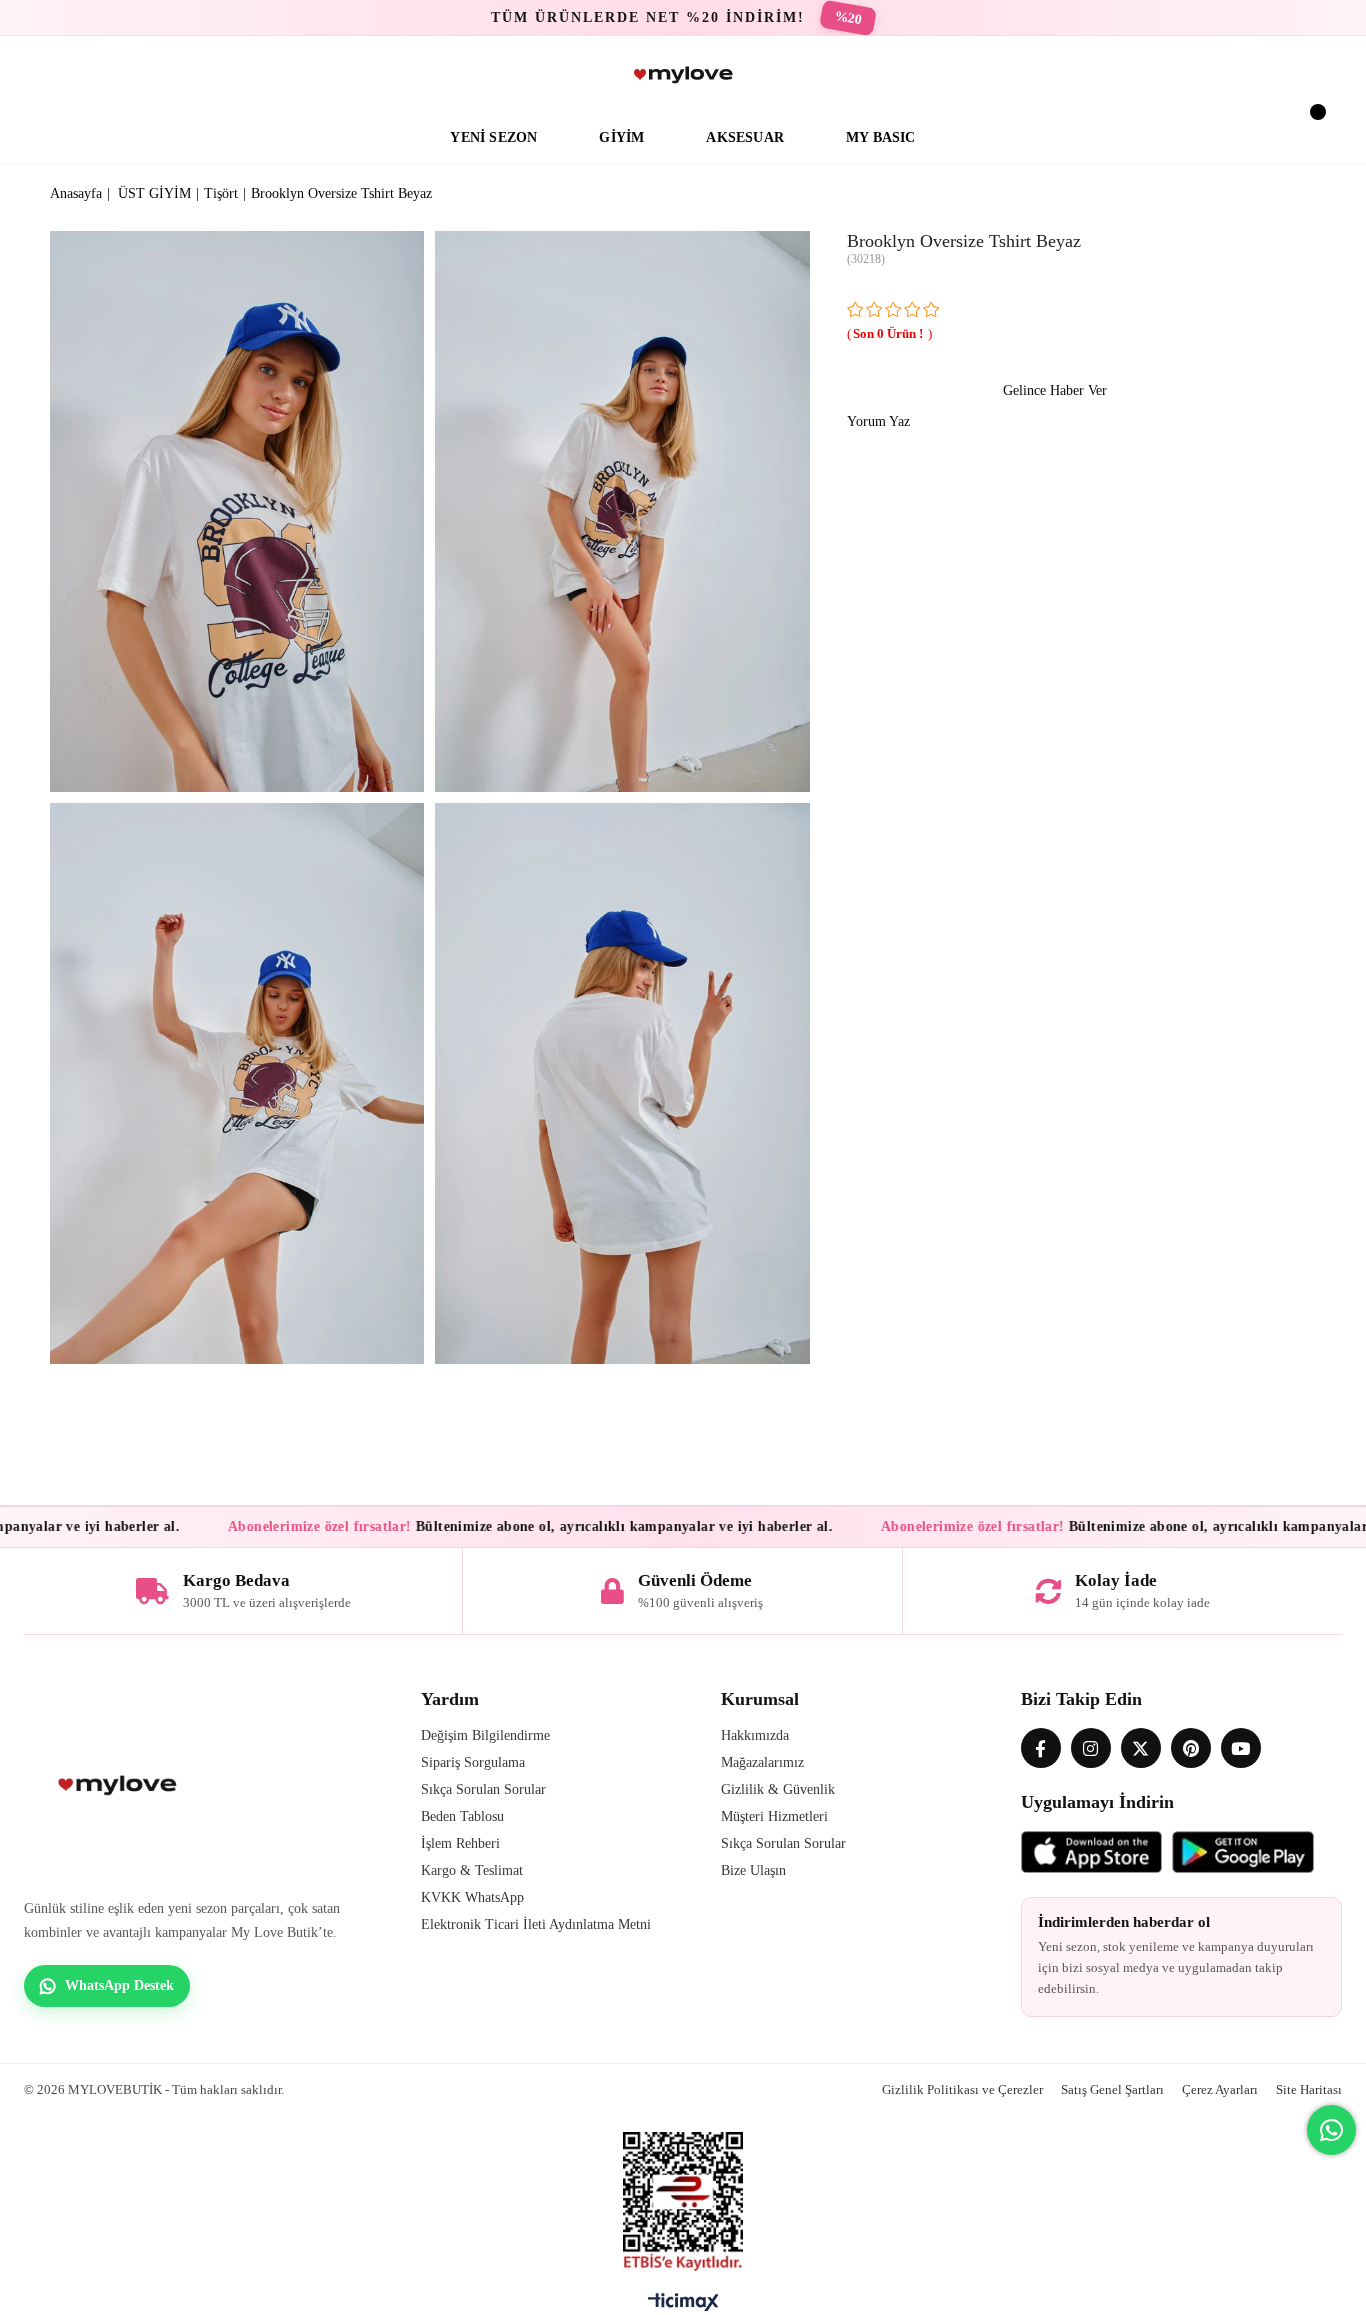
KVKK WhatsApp (472, 1897)
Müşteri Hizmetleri (774, 1816)
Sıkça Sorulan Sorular (483, 1789)
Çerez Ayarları (1220, 2089)
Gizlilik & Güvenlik (778, 1789)
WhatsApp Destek (119, 1985)
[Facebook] (1041, 1748)
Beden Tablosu (462, 1816)
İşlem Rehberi (460, 1843)
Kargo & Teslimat (472, 1870)
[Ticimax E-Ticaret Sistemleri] (683, 2307)
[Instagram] (1091, 1748)
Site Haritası (1309, 2089)
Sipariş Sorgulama (473, 1762)
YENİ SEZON (493, 137)
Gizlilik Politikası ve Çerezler (962, 2089)
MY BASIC (881, 137)
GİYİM (621, 137)
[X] (1141, 1748)
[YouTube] (1241, 1748)
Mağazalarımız (762, 1762)
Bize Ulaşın (753, 1870)
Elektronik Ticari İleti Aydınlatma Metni (536, 1924)
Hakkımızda (755, 1735)
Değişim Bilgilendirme (485, 1735)
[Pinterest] (1191, 1748)
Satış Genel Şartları (1112, 2089)
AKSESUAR (745, 137)
